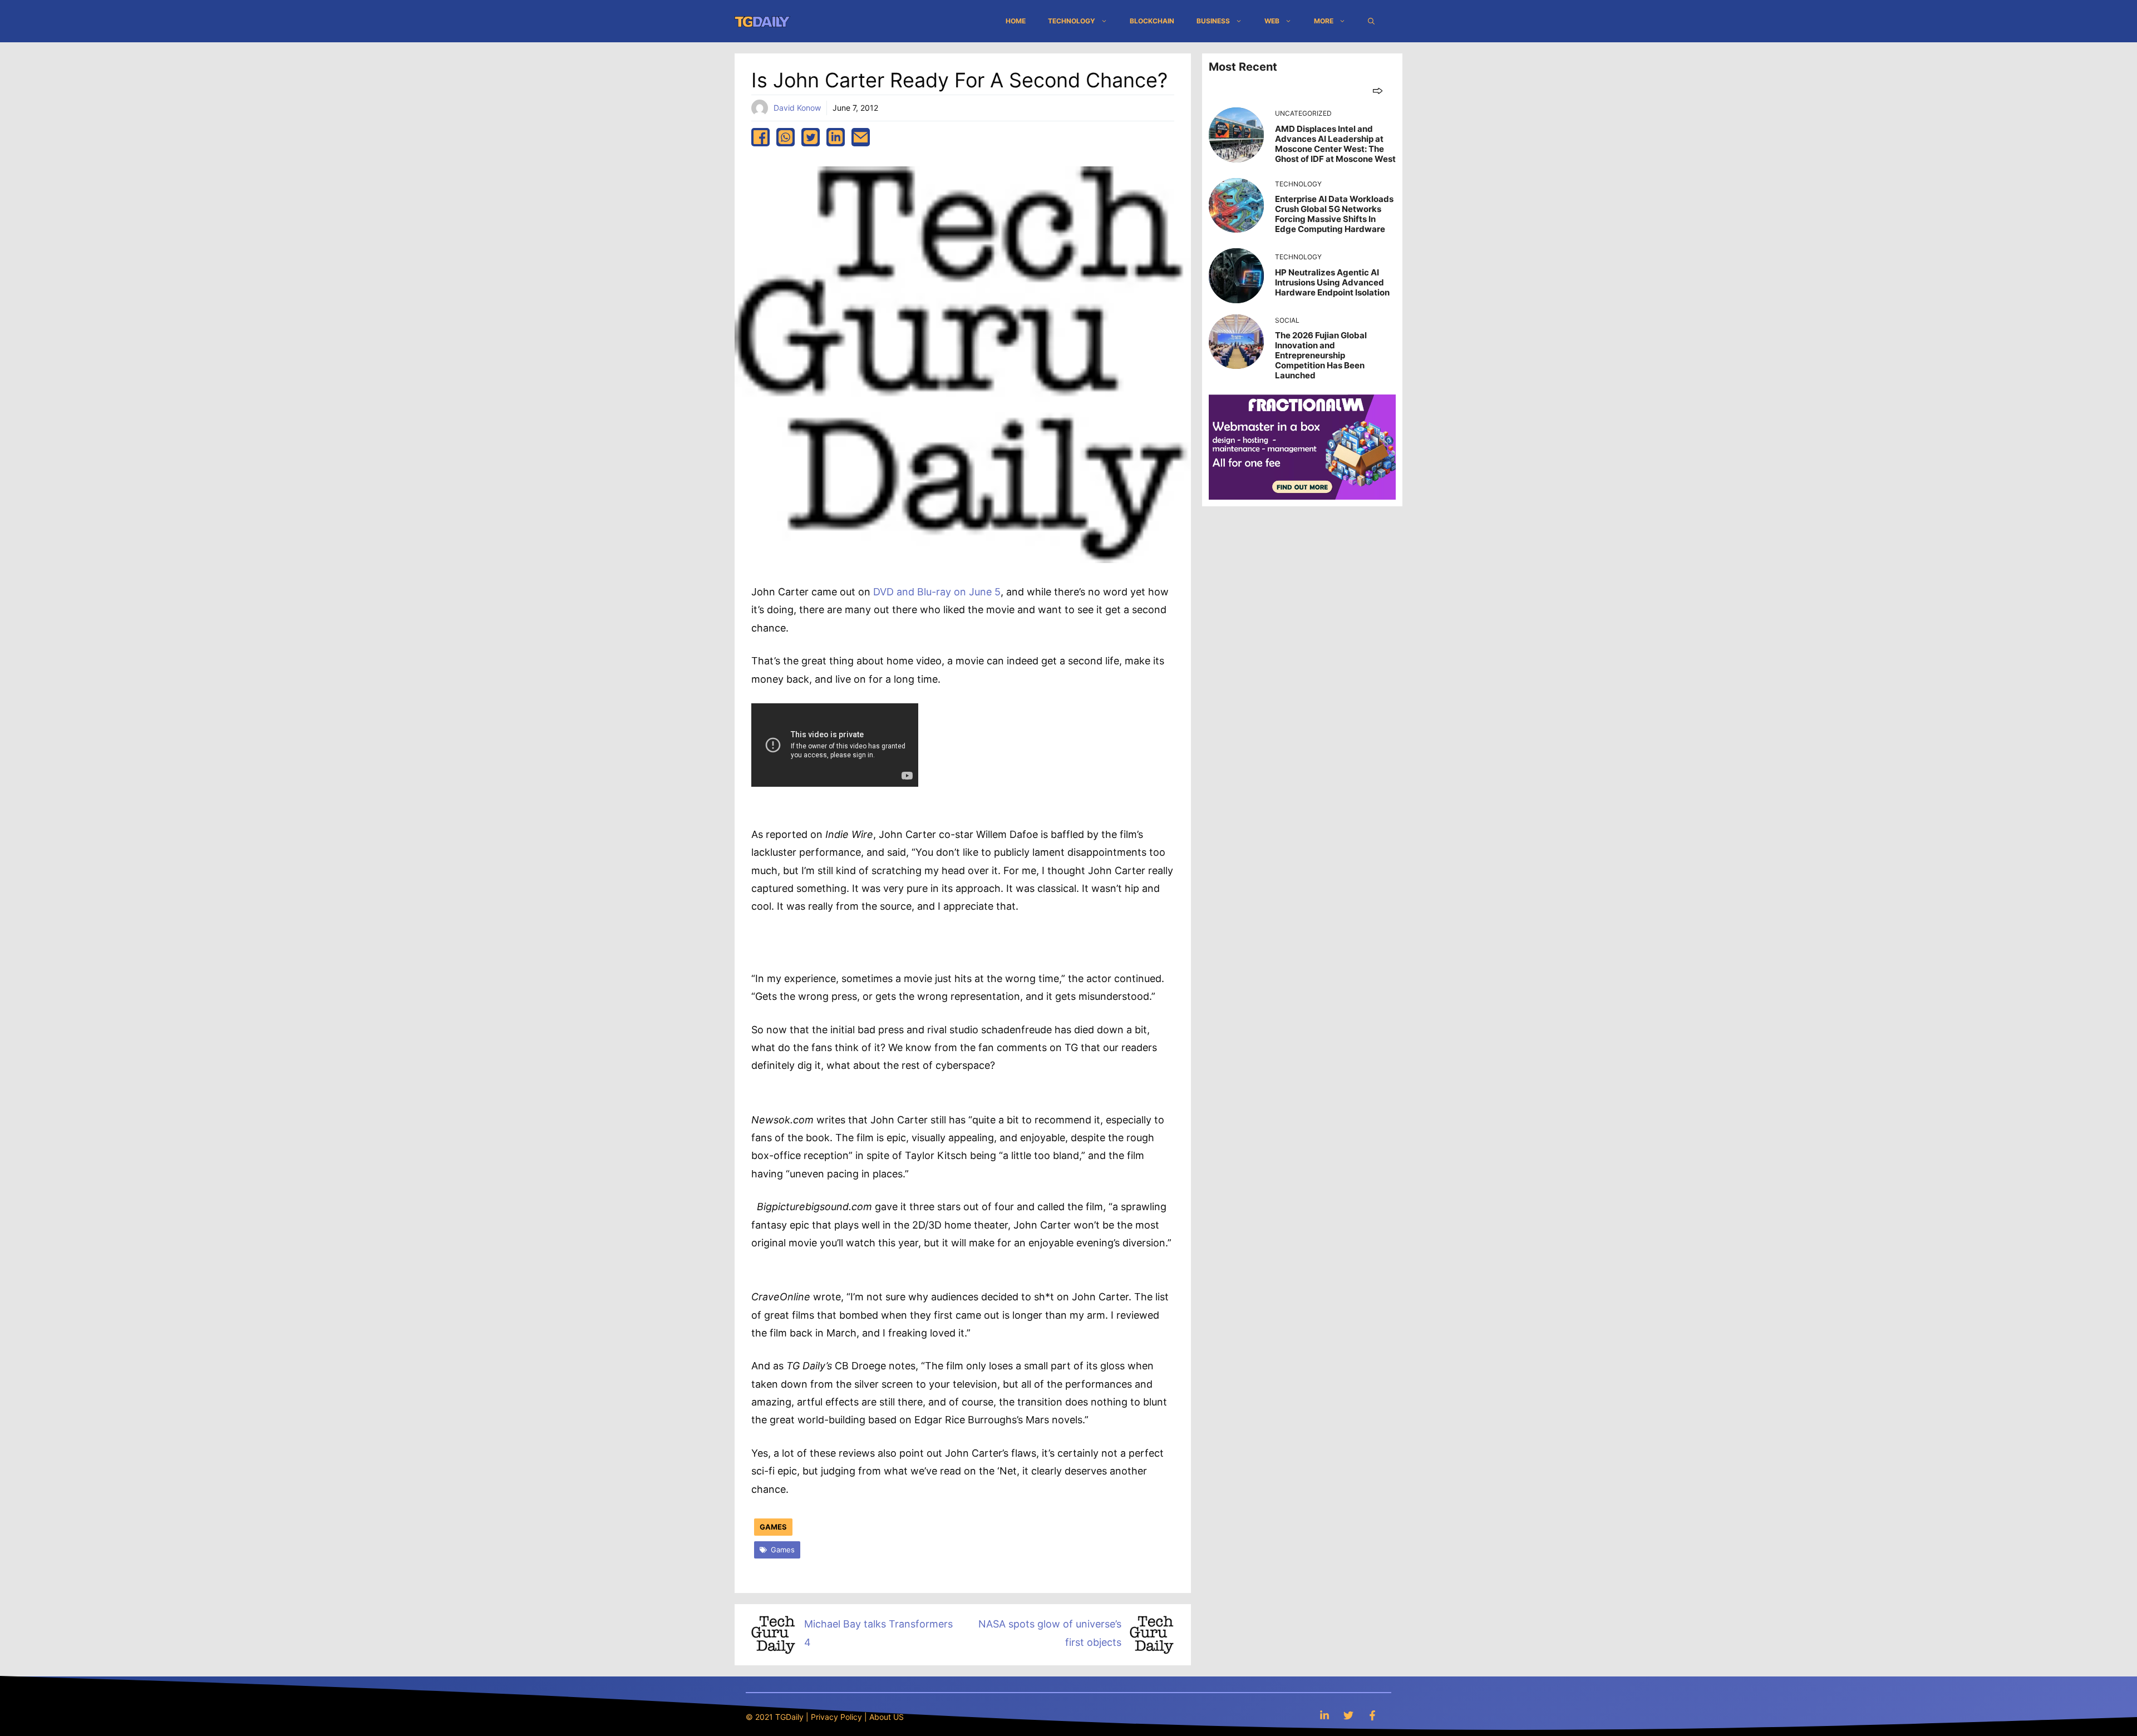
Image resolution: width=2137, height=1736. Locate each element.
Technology (1072, 21)
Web (1272, 21)
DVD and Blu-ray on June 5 (937, 592)
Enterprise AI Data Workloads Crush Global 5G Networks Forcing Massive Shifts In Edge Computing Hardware (1334, 214)
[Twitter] (1348, 1715)
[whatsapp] (786, 137)
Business (1213, 21)
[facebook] (760, 137)
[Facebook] (1372, 1715)
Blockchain (1152, 21)
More (1324, 21)
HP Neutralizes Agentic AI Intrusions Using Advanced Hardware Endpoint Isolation (1332, 282)
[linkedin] (836, 137)
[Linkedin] (1324, 1715)
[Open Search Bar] (1371, 21)
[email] (861, 137)
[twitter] (811, 137)
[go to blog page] (1378, 90)
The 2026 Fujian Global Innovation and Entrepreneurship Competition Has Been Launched (1321, 355)
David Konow (797, 108)
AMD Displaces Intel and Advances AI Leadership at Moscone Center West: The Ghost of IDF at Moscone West (1335, 144)
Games (773, 1527)
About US (887, 1717)
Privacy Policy (836, 1717)
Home (1016, 21)
